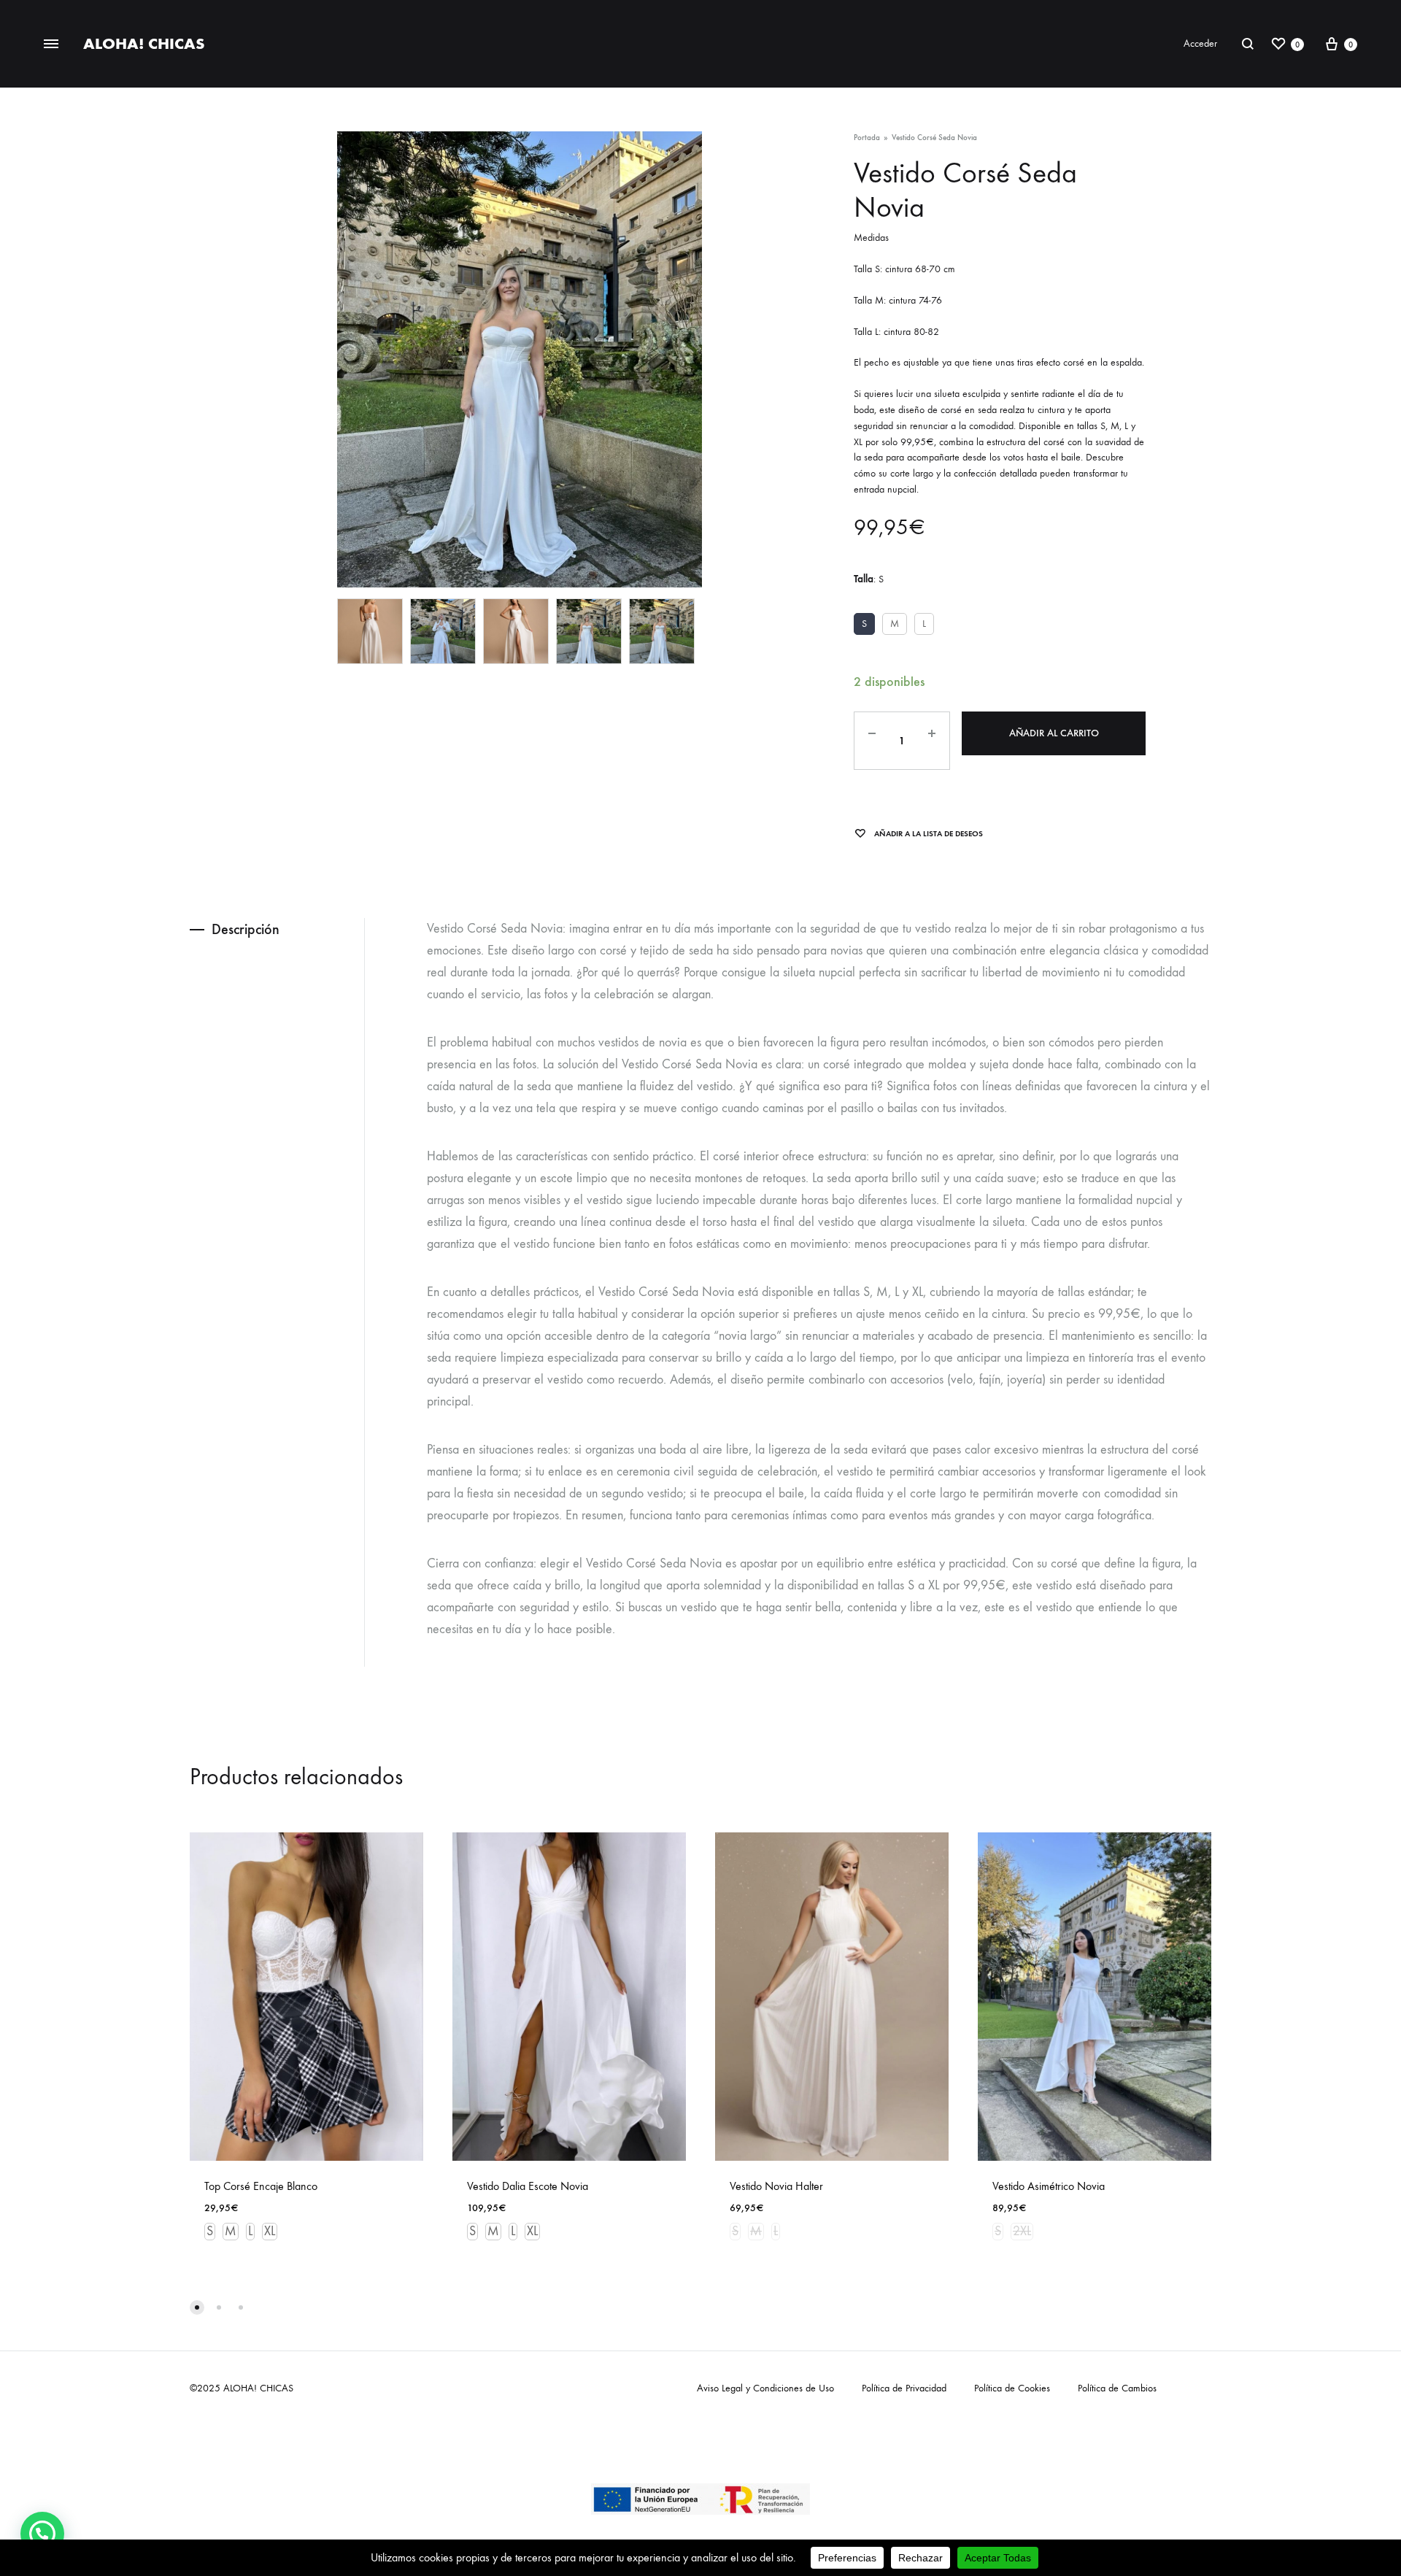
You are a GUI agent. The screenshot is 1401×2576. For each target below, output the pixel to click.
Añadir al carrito (1054, 733)
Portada (867, 138)
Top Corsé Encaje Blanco (261, 2186)
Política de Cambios (1117, 2388)
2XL (1022, 2231)
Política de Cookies (1012, 2388)
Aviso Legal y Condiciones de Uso (765, 2388)
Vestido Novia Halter (776, 2186)
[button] (42, 2534)
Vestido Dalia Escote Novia (528, 2186)
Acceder (1200, 43)
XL (270, 2231)
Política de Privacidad (904, 2388)
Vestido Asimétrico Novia (1049, 2186)
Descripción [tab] (246, 929)
